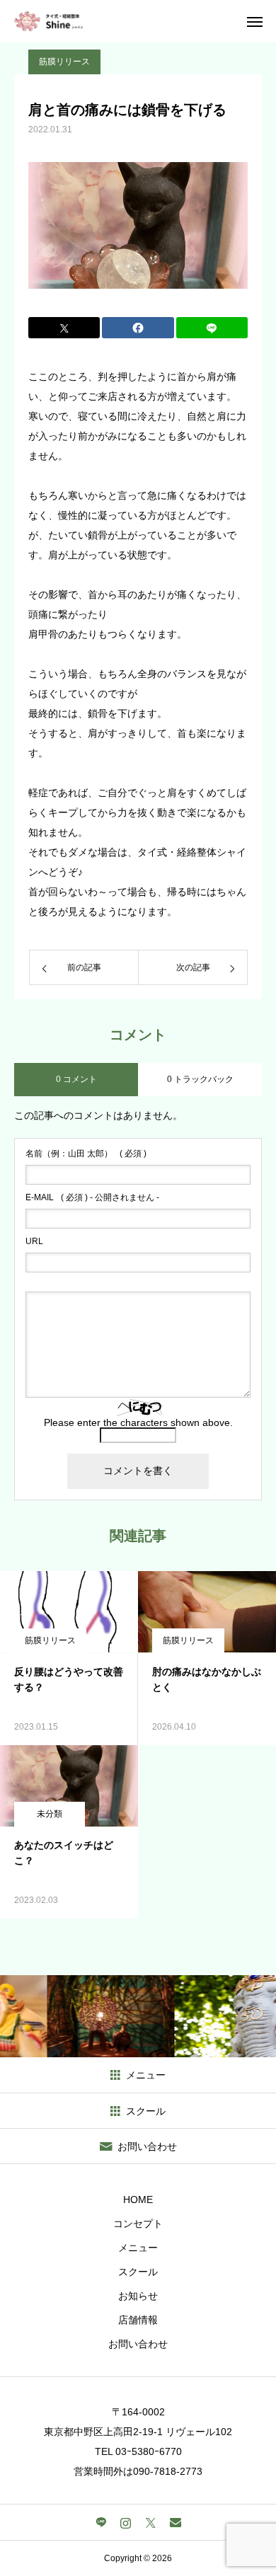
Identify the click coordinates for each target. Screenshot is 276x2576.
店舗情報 (138, 2320)
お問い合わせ (138, 2344)
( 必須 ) (86, 1154)
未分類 (50, 1814)
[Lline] (212, 328)
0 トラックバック (200, 1079)
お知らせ (138, 2296)
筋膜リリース (64, 62)
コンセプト (138, 2224)
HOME (138, 2200)
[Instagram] (126, 2522)
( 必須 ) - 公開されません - (92, 1197)
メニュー (138, 2248)
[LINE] (101, 2522)
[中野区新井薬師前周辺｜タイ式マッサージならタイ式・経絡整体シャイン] (49, 21)
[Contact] (175, 2522)
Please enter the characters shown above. (138, 1422)
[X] (150, 2522)
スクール (138, 2272)
